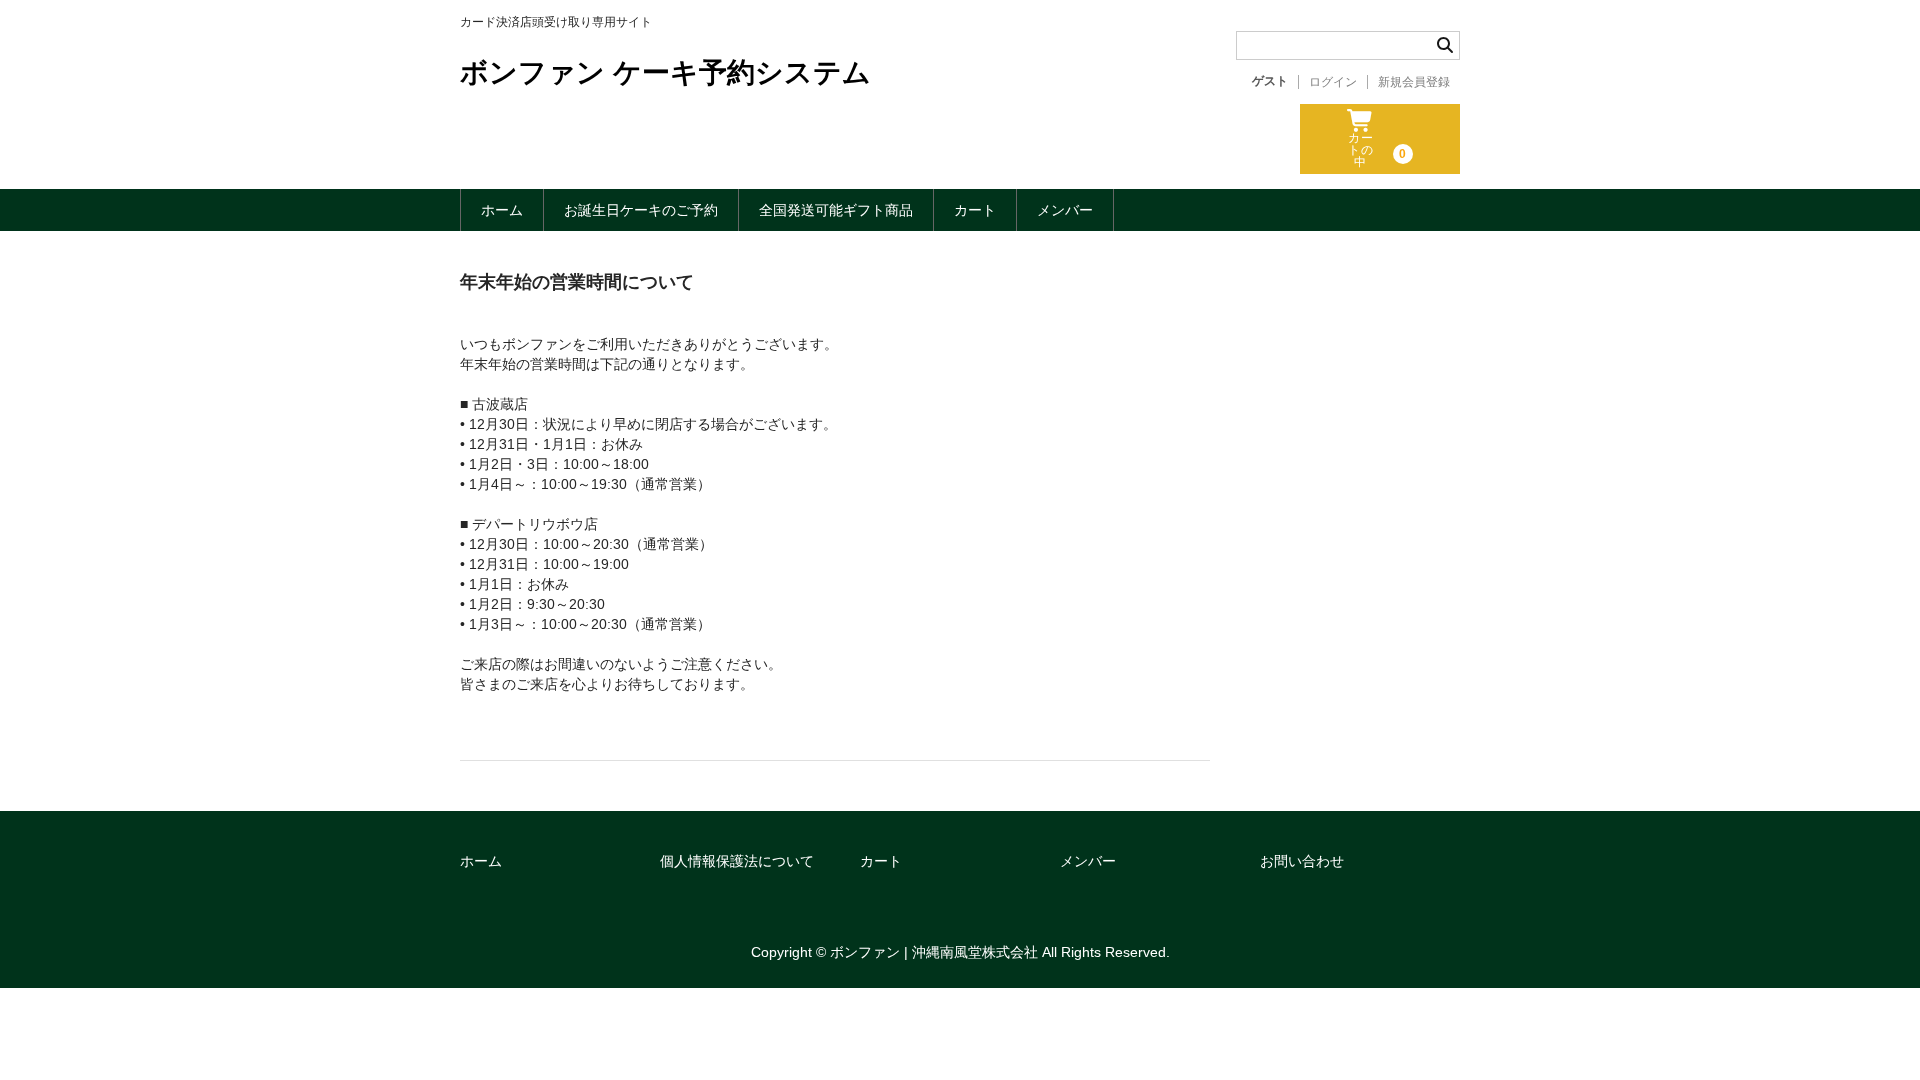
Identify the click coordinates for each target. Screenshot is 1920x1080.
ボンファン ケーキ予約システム (665, 72)
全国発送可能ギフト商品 (836, 210)
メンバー (1065, 210)
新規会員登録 (1414, 82)
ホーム (502, 210)
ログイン (1333, 82)
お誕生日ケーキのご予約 (641, 210)
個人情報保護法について (737, 861)
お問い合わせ (1302, 861)
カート (975, 210)
